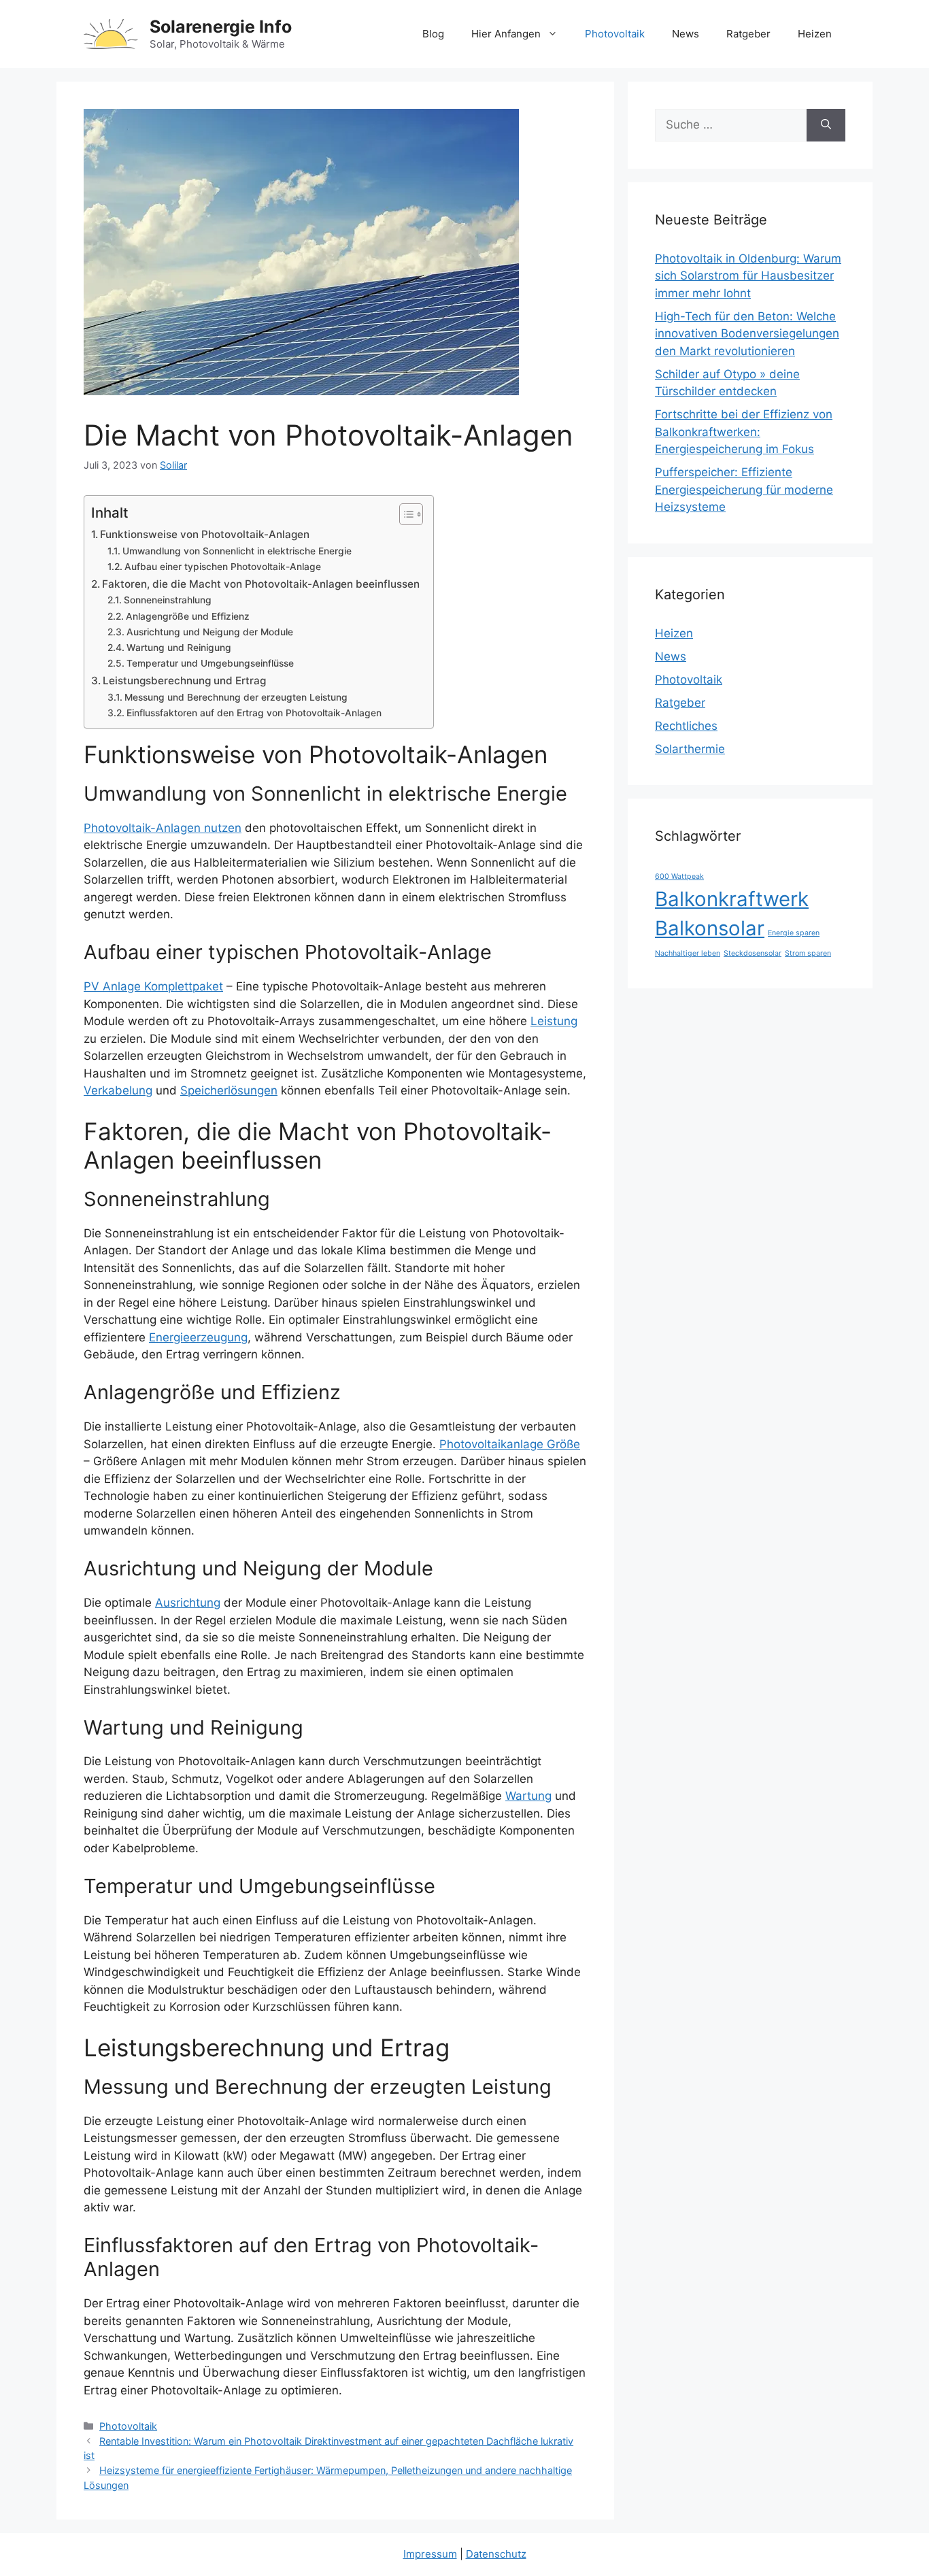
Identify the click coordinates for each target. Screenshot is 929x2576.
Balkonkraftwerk (732, 899)
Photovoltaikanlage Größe (510, 1444)
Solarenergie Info (221, 27)
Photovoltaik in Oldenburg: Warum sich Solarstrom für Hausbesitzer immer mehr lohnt (748, 276)
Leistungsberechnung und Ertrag (184, 681)
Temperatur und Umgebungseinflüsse (210, 663)
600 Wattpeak (679, 876)
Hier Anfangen (506, 34)
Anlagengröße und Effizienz (188, 616)
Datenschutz (496, 2554)
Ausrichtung (188, 1603)
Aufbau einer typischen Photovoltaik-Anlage (223, 567)
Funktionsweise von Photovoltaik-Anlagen (205, 534)
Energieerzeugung (198, 1337)
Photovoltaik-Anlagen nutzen (163, 828)
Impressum (430, 2554)
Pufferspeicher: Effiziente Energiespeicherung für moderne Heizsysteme (744, 489)
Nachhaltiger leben (688, 953)
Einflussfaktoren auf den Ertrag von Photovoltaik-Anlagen (254, 713)
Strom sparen (808, 953)
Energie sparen (794, 933)
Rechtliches (686, 726)
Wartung (528, 1796)
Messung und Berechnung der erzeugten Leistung (236, 697)
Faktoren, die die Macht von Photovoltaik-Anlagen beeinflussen (261, 584)
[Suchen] (826, 125)
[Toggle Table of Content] (404, 514)
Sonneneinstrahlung (168, 600)
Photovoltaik (615, 34)
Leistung (554, 1021)
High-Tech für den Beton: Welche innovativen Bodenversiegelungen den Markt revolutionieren (747, 334)
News (686, 34)
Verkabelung (118, 1090)
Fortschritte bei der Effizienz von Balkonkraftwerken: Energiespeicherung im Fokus (744, 432)
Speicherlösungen (229, 1090)
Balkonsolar (710, 928)
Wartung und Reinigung (179, 648)
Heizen (815, 34)
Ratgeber (748, 34)
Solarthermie (690, 749)
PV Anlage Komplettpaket (153, 986)
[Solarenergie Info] (111, 33)
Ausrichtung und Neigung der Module (210, 632)
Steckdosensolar (753, 953)
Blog (433, 34)
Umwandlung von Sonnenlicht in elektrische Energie (237, 551)
